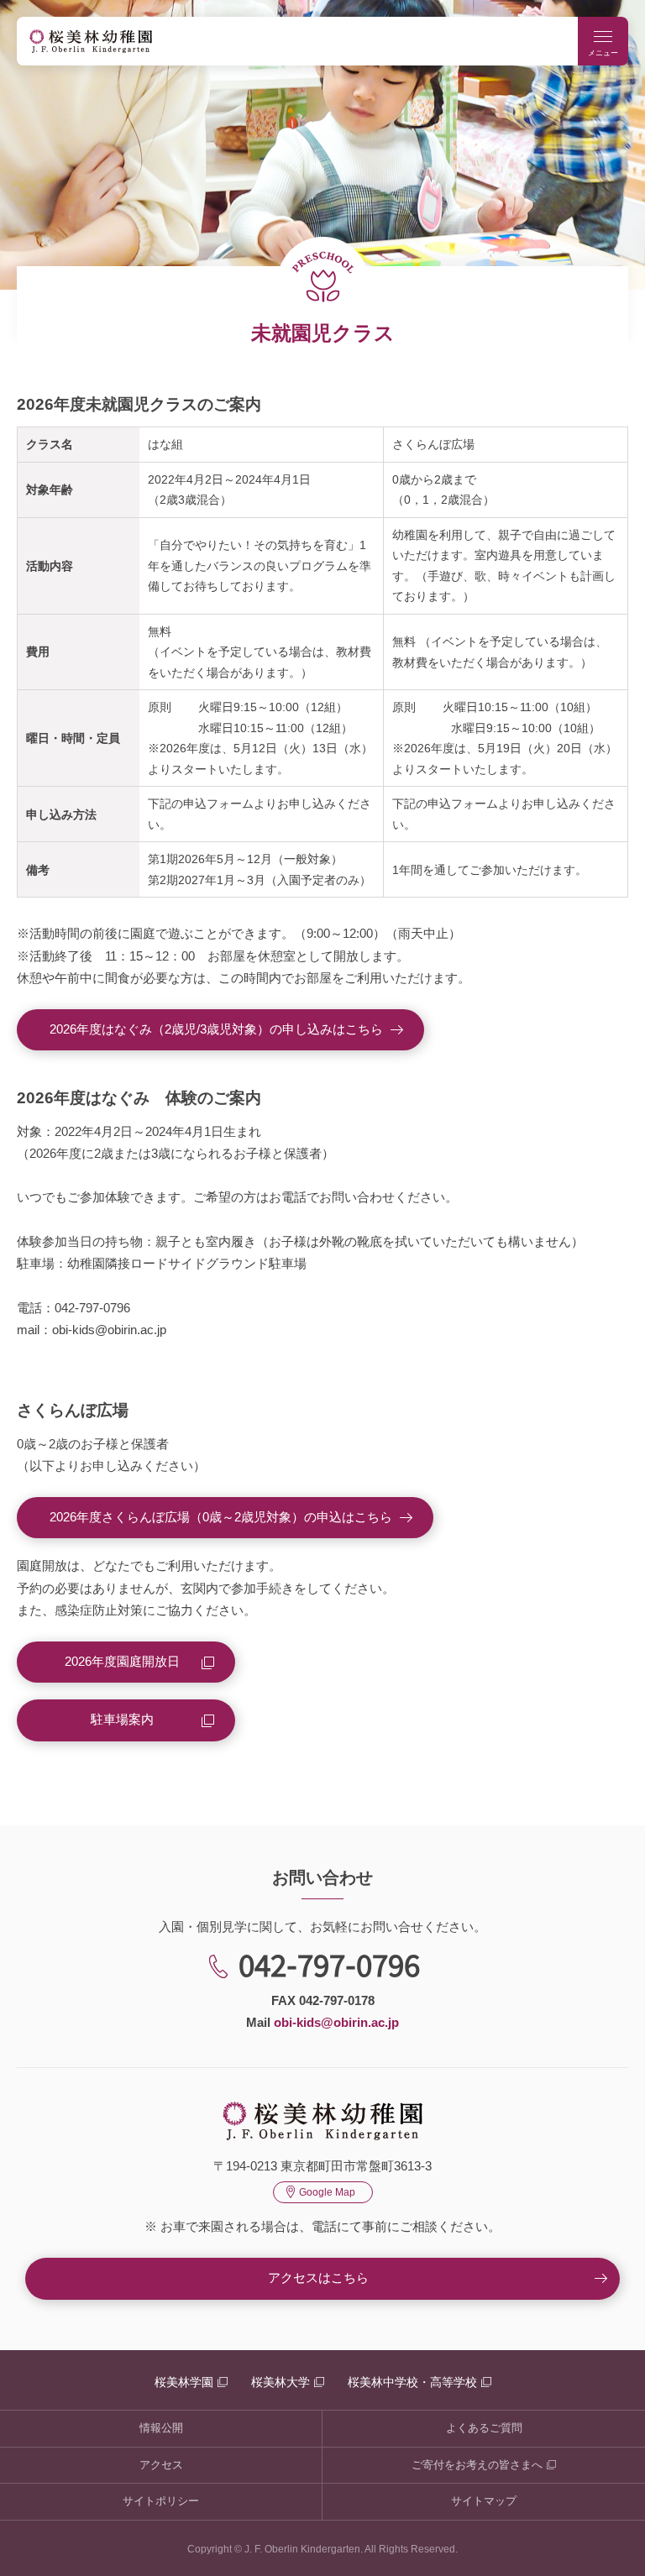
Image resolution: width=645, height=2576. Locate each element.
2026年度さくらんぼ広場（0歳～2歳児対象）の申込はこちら (221, 1517)
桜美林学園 (184, 2382)
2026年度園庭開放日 (122, 1661)
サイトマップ (484, 2501)
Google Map (327, 2192)
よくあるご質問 (484, 2428)
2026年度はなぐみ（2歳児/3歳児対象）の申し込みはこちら (216, 1029)
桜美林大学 (281, 2382)
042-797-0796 (329, 1964)
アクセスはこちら (318, 2278)
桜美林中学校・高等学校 (412, 2382)
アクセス (161, 2465)
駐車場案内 (122, 1719)
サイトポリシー (161, 2501)
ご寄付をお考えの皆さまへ (477, 2465)
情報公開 (161, 2428)
